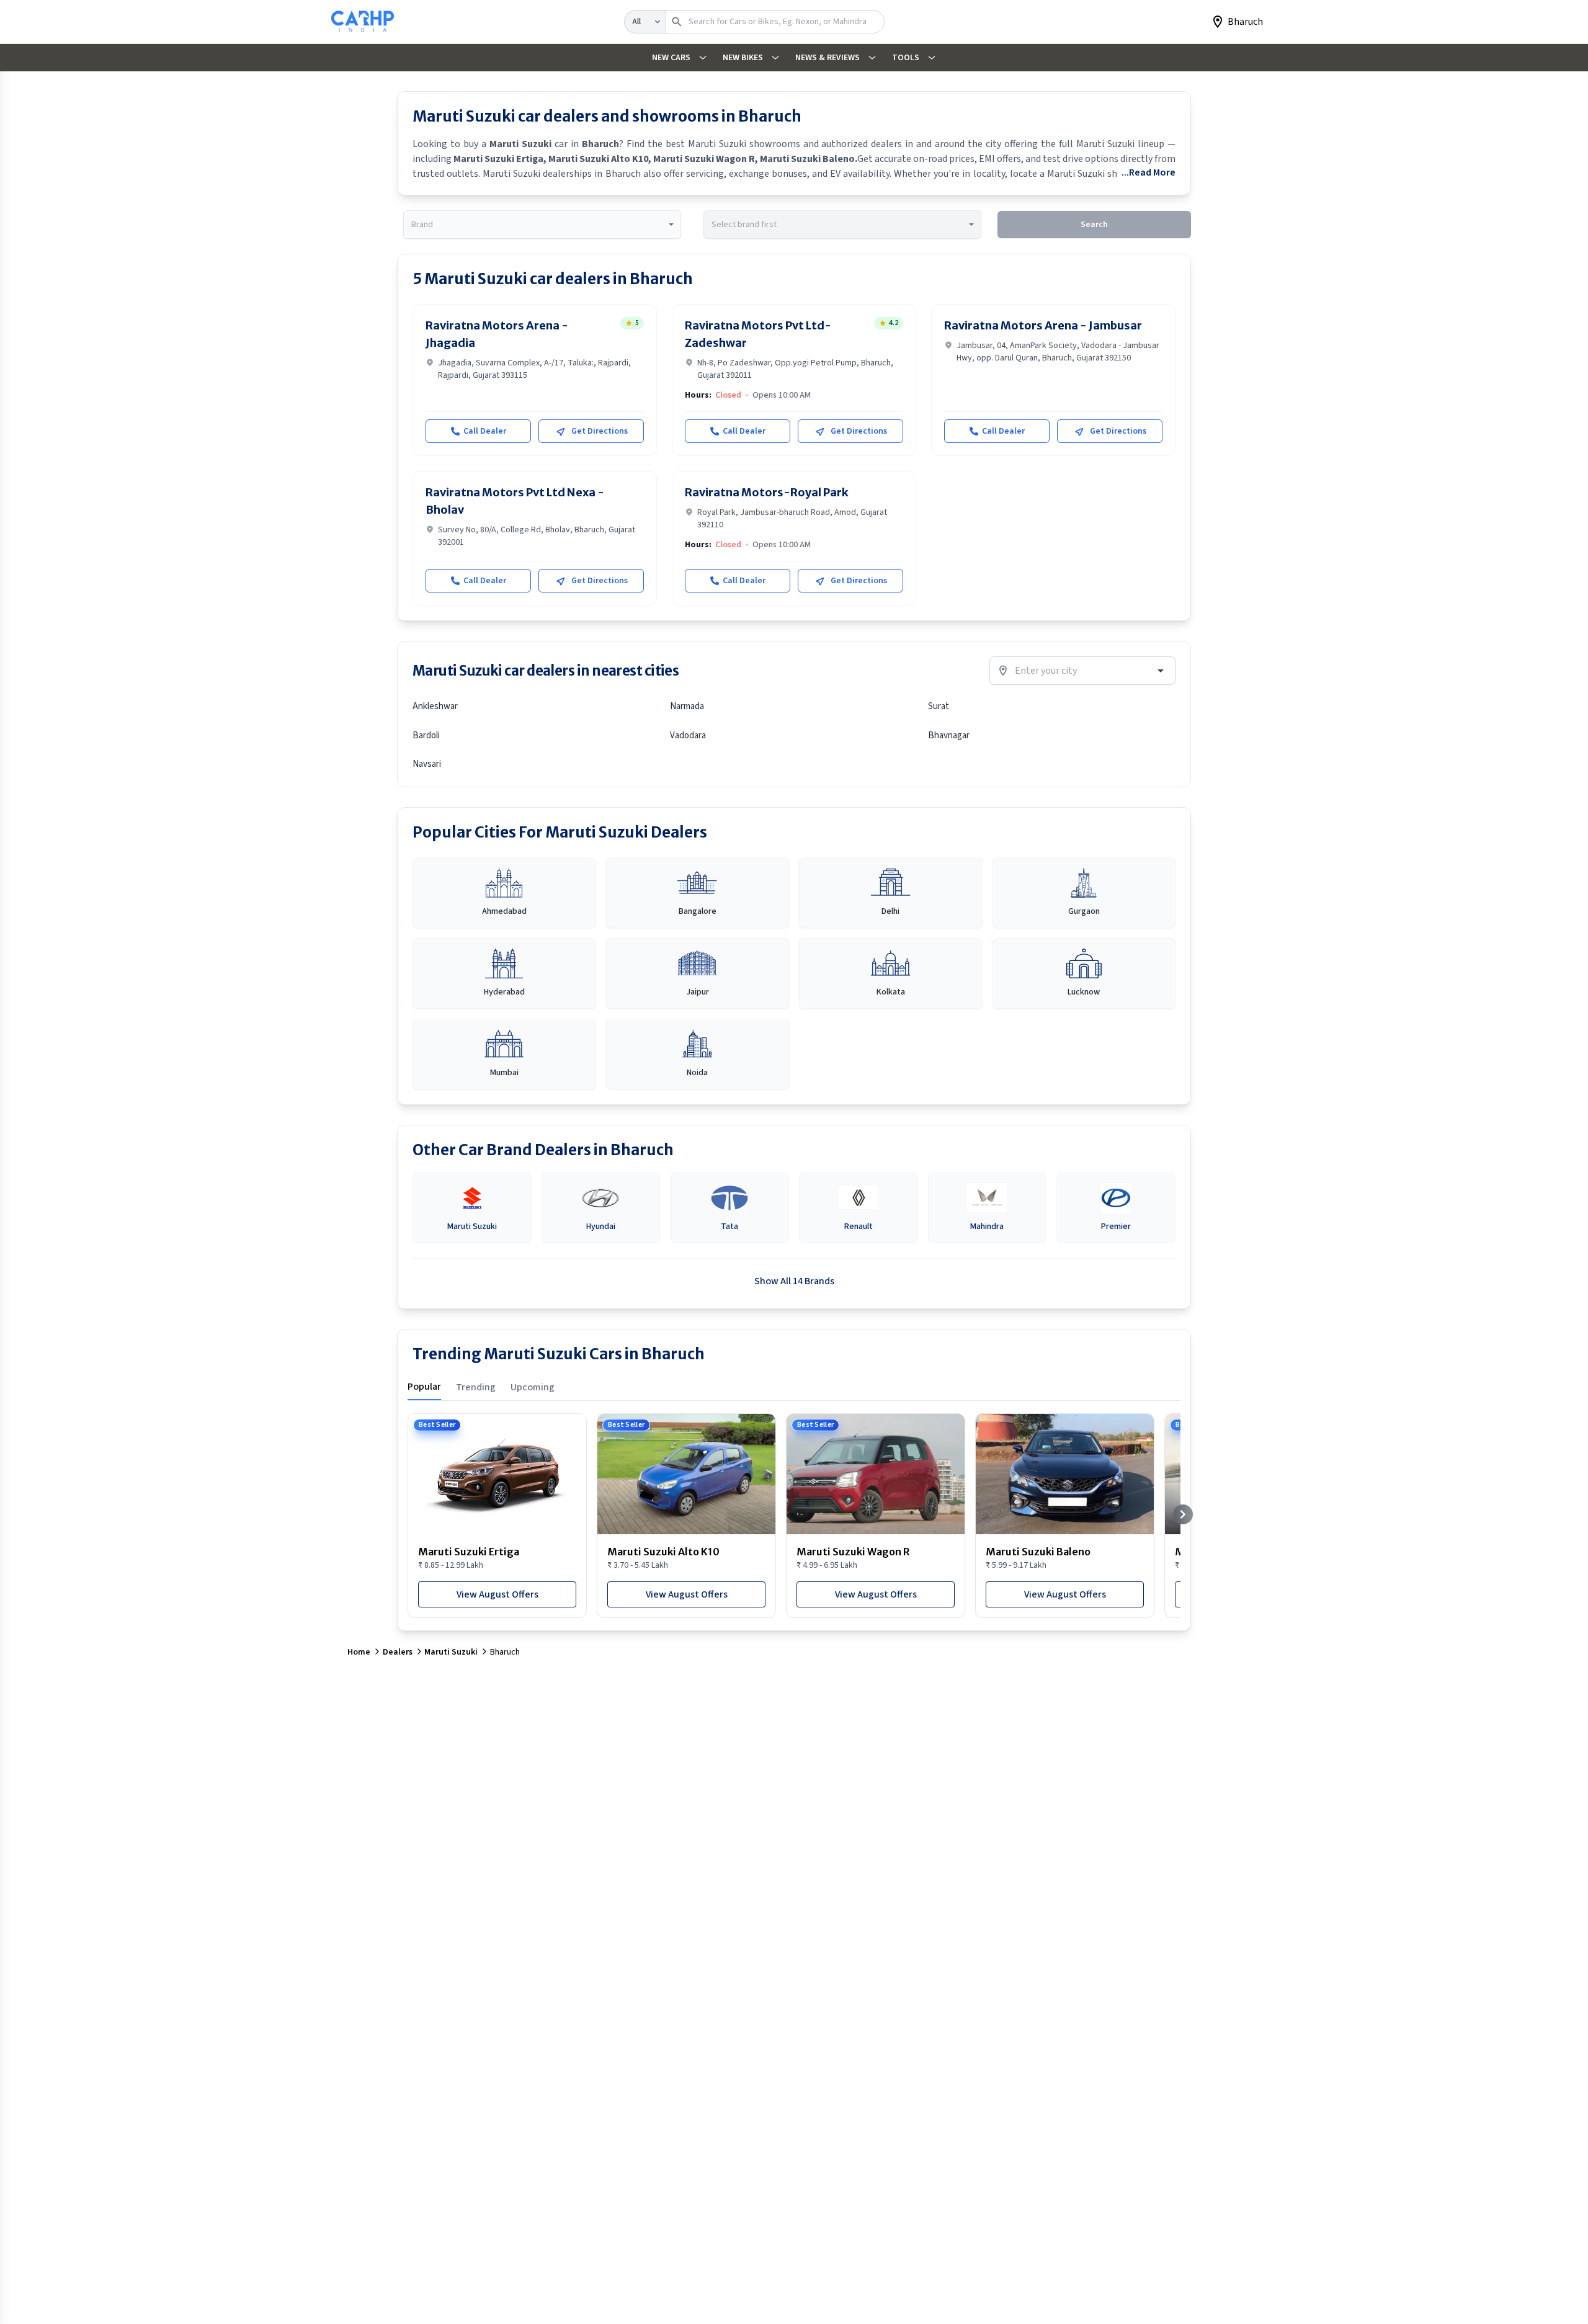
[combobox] (542, 225)
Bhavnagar (949, 735)
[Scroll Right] (1183, 1514)
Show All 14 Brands (794, 1281)
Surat (939, 706)
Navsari (427, 764)
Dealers (398, 1652)
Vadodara (688, 735)
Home (359, 1652)
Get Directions (600, 431)
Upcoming (533, 1387)
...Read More (1149, 172)
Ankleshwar (435, 706)
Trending (476, 1387)
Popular (424, 1387)
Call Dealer (485, 431)
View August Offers (497, 1594)
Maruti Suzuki (451, 1652)
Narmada (687, 706)
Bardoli (426, 735)
